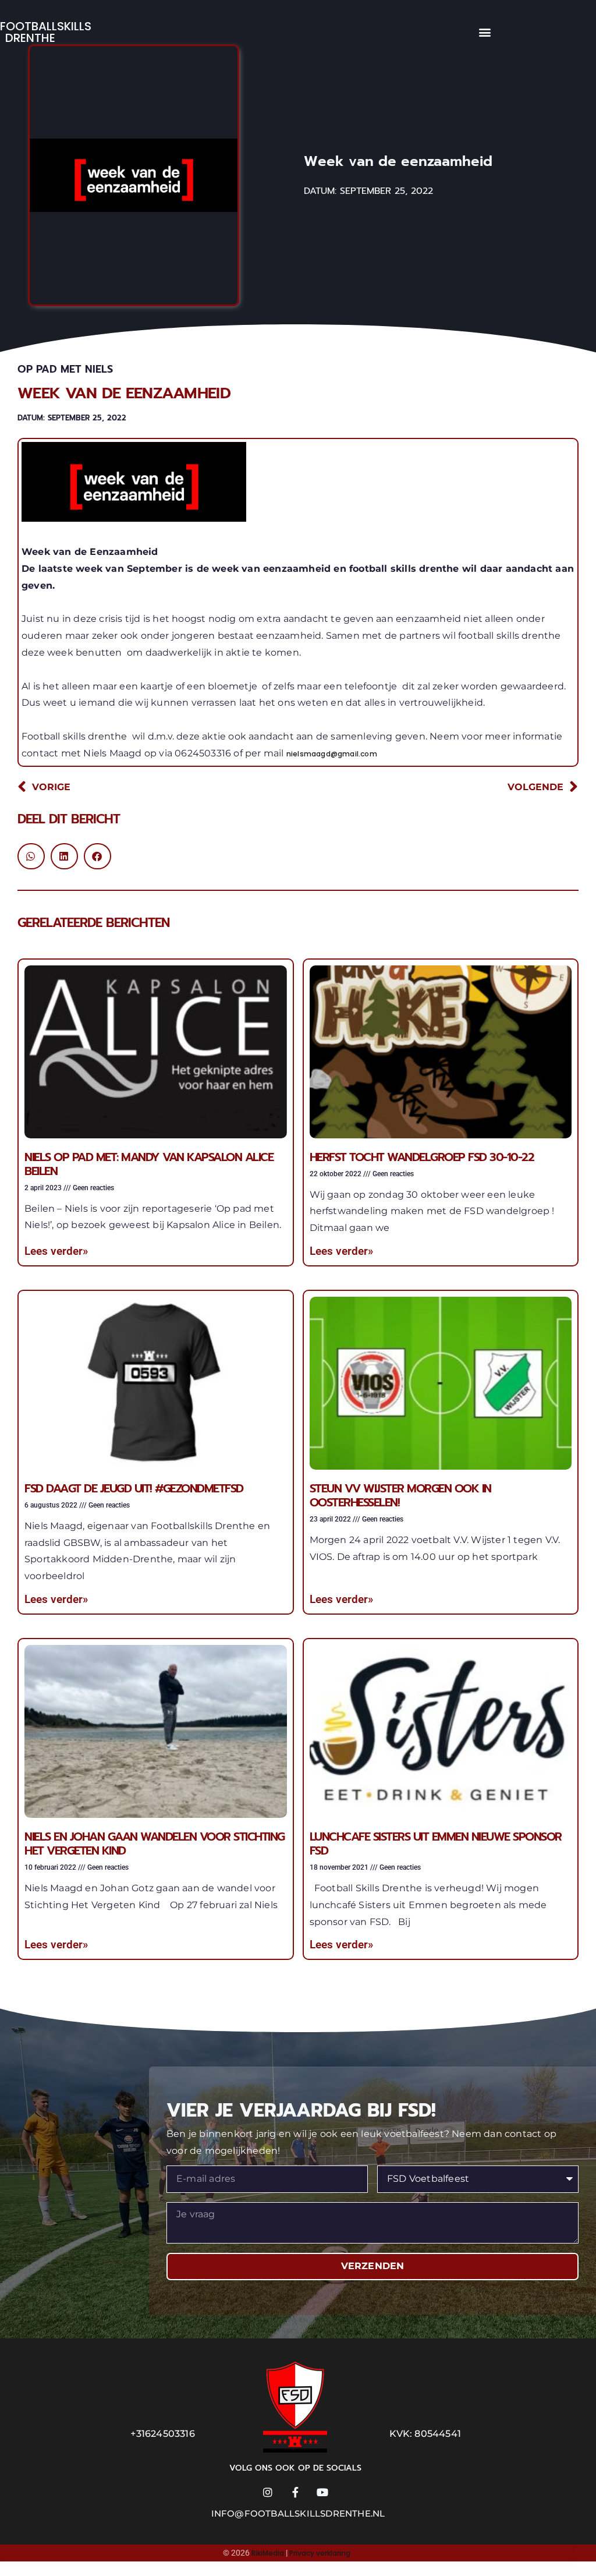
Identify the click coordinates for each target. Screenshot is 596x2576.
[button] (485, 32)
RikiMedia (268, 2553)
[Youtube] (322, 2492)
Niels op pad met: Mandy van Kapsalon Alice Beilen (149, 1164)
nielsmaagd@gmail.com (332, 754)
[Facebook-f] (295, 2492)
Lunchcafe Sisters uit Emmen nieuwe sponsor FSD (436, 1843)
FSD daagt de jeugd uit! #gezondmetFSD (134, 1488)
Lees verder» (56, 1251)
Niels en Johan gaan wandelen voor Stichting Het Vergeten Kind (155, 1843)
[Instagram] (268, 2492)
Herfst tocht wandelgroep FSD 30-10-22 (422, 1157)
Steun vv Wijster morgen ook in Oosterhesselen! (400, 1495)
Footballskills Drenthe (46, 32)
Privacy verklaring (320, 2553)
